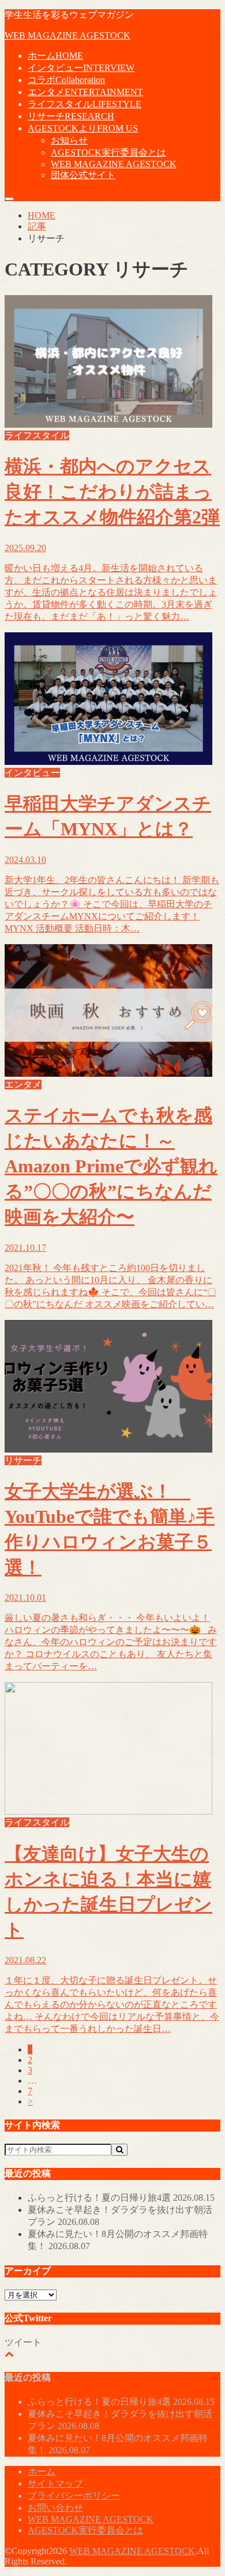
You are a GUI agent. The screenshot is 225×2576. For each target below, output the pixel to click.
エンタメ (85, 92)
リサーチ (71, 116)
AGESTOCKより (83, 128)
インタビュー (81, 68)
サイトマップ (55, 2483)
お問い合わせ (55, 2508)
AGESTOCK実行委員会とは (108, 152)
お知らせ (69, 140)
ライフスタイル (85, 104)
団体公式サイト (83, 175)
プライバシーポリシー (74, 2496)
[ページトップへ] (9, 2354)
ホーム (55, 56)
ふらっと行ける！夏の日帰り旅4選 (121, 2198)
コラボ (66, 80)
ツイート (23, 2342)
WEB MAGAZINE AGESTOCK (67, 35)
